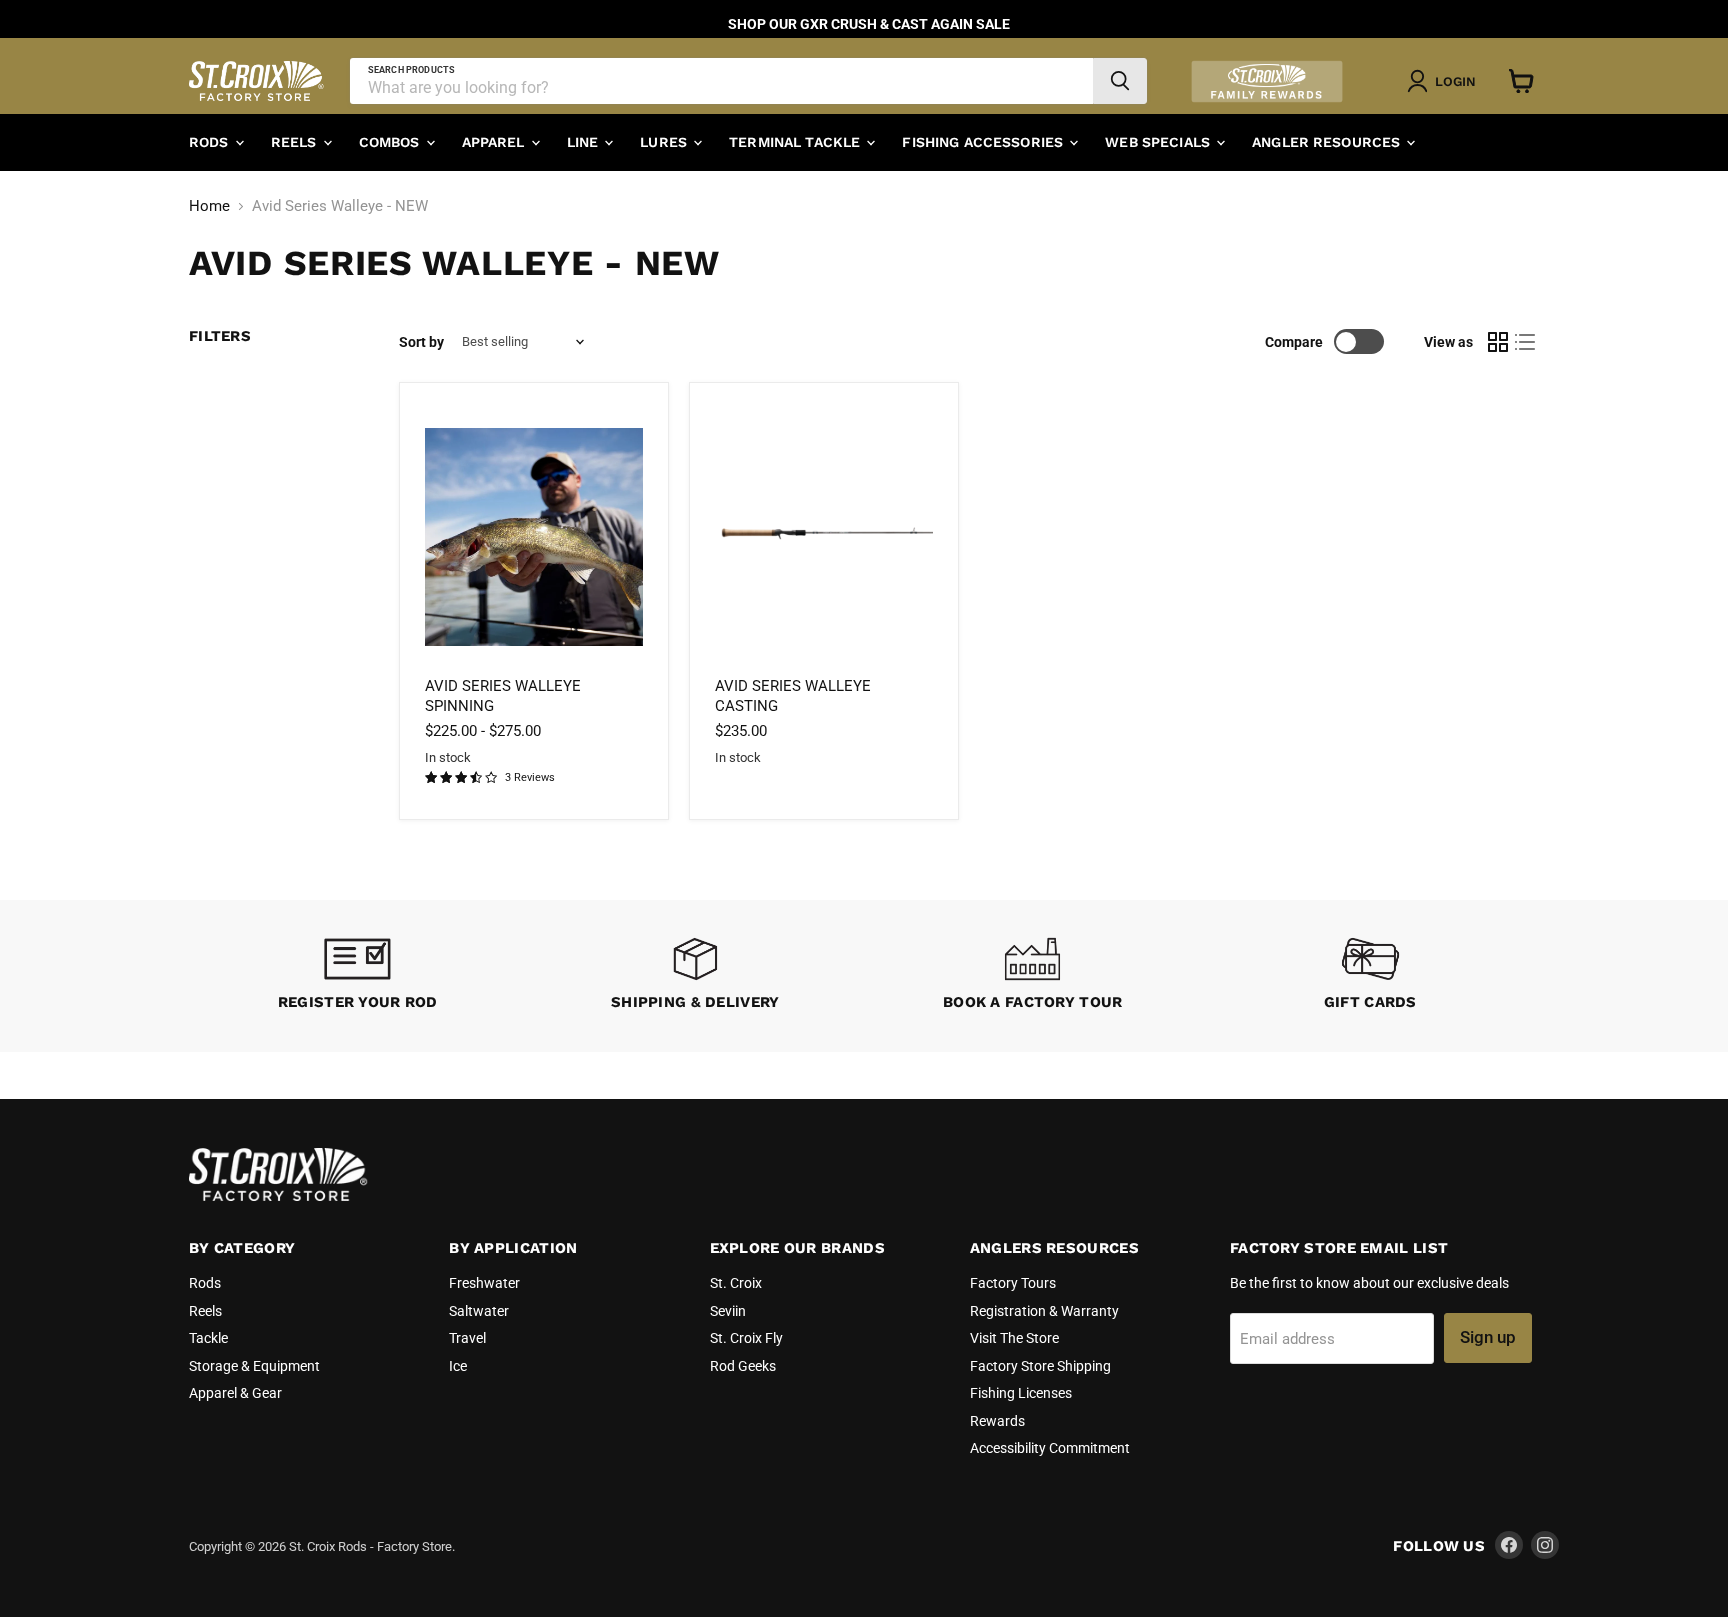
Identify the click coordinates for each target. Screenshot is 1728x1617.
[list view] (1526, 342)
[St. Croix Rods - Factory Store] (279, 1196)
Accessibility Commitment (1050, 1448)
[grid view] (1498, 342)
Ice (458, 1366)
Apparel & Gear (235, 1393)
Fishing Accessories (984, 142)
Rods (211, 142)
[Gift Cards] (1371, 976)
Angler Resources (1328, 142)
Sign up (1488, 1337)
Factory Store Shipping (1040, 1366)
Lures (665, 142)
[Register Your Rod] (358, 976)
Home (209, 206)
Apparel (495, 142)
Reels (296, 142)
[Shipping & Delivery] (696, 976)
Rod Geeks (743, 1366)
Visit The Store (1014, 1338)
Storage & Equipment (254, 1366)
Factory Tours (1013, 1283)
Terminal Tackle (796, 142)
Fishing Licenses (1021, 1393)
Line (585, 142)
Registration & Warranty (1044, 1311)
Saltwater (479, 1311)
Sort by (421, 342)
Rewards (997, 1421)
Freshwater (484, 1283)
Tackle (208, 1338)
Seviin (728, 1311)
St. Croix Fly (746, 1338)
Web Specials (1159, 142)
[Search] (1120, 81)
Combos (391, 142)
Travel (467, 1338)
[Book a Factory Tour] (1033, 976)
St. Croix (736, 1283)
